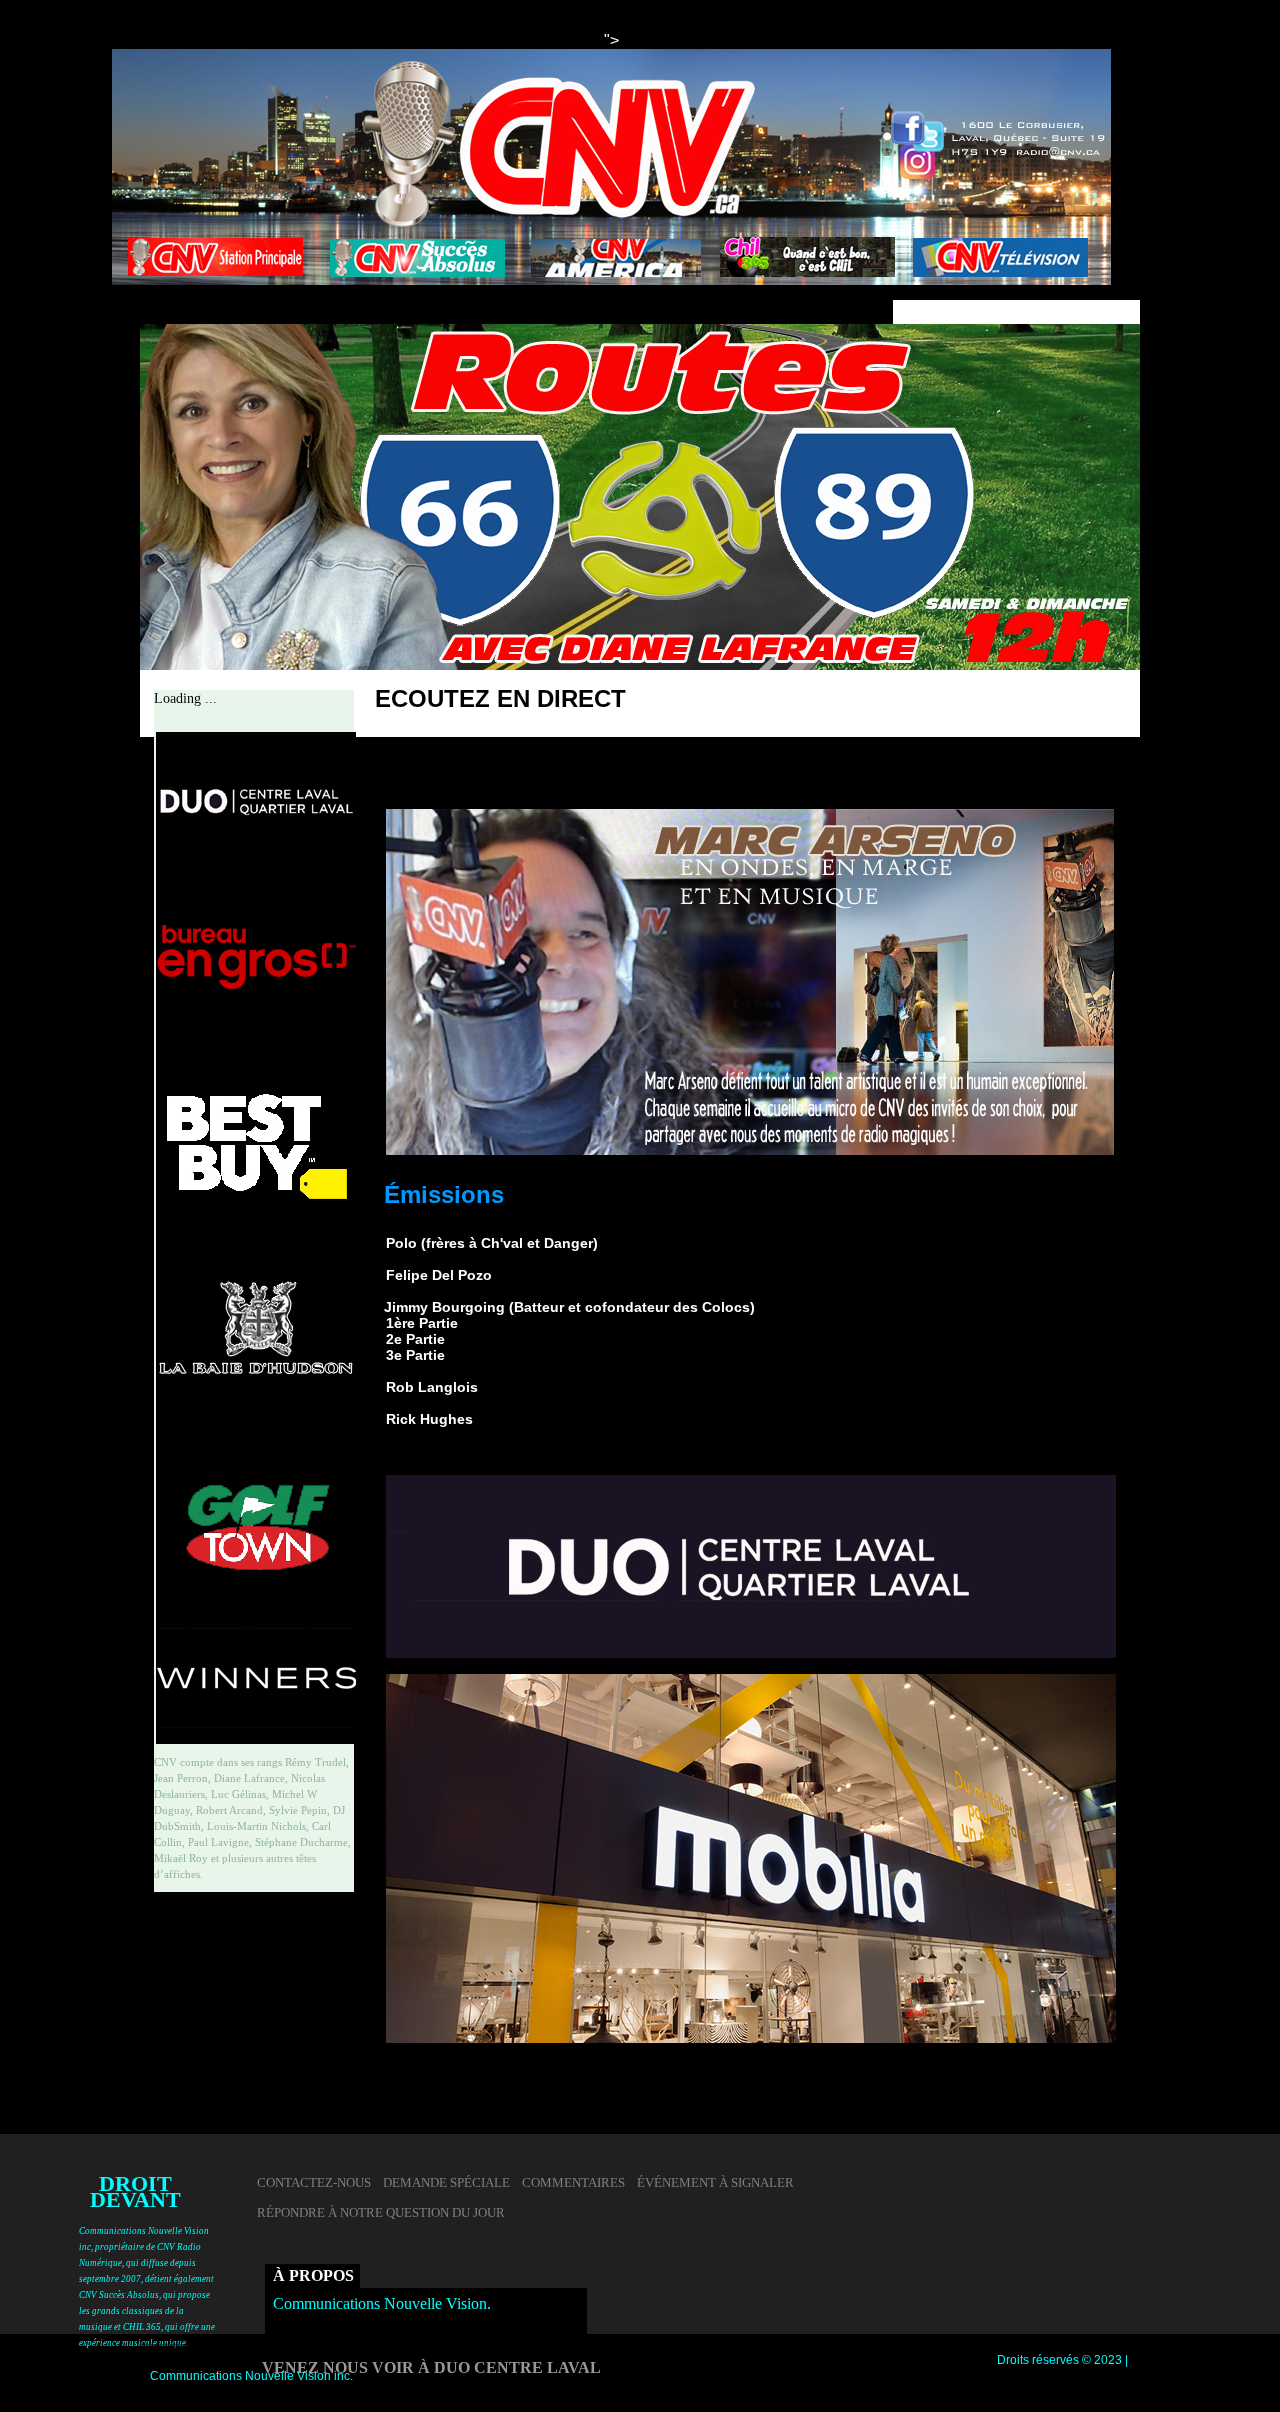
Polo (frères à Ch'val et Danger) (492, 1243)
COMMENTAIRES (573, 2183)
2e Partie (415, 1339)
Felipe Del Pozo (439, 1275)
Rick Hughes (429, 1419)
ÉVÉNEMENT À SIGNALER (715, 2183)
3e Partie (415, 1355)
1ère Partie (422, 1323)
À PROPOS (313, 2275)
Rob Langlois (432, 1387)
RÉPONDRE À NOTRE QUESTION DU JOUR (381, 2213)
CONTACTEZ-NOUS (314, 2183)
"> (611, 40)
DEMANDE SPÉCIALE (446, 2183)
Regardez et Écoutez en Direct (488, 785)
